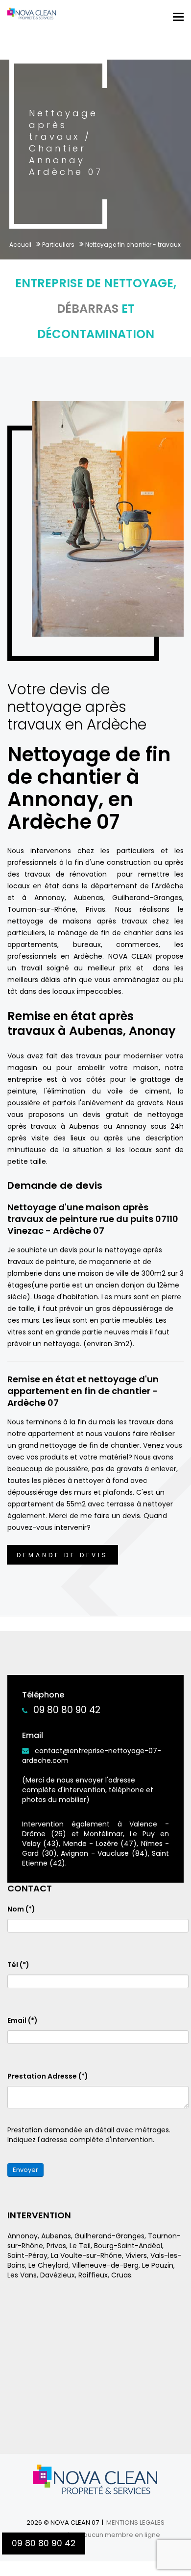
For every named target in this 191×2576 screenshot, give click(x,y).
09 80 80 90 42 (67, 1710)
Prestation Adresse (48, 2076)
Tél (18, 1965)
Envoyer (25, 2170)
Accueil (20, 245)
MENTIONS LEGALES (135, 2522)
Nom (21, 1909)
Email (23, 2020)
